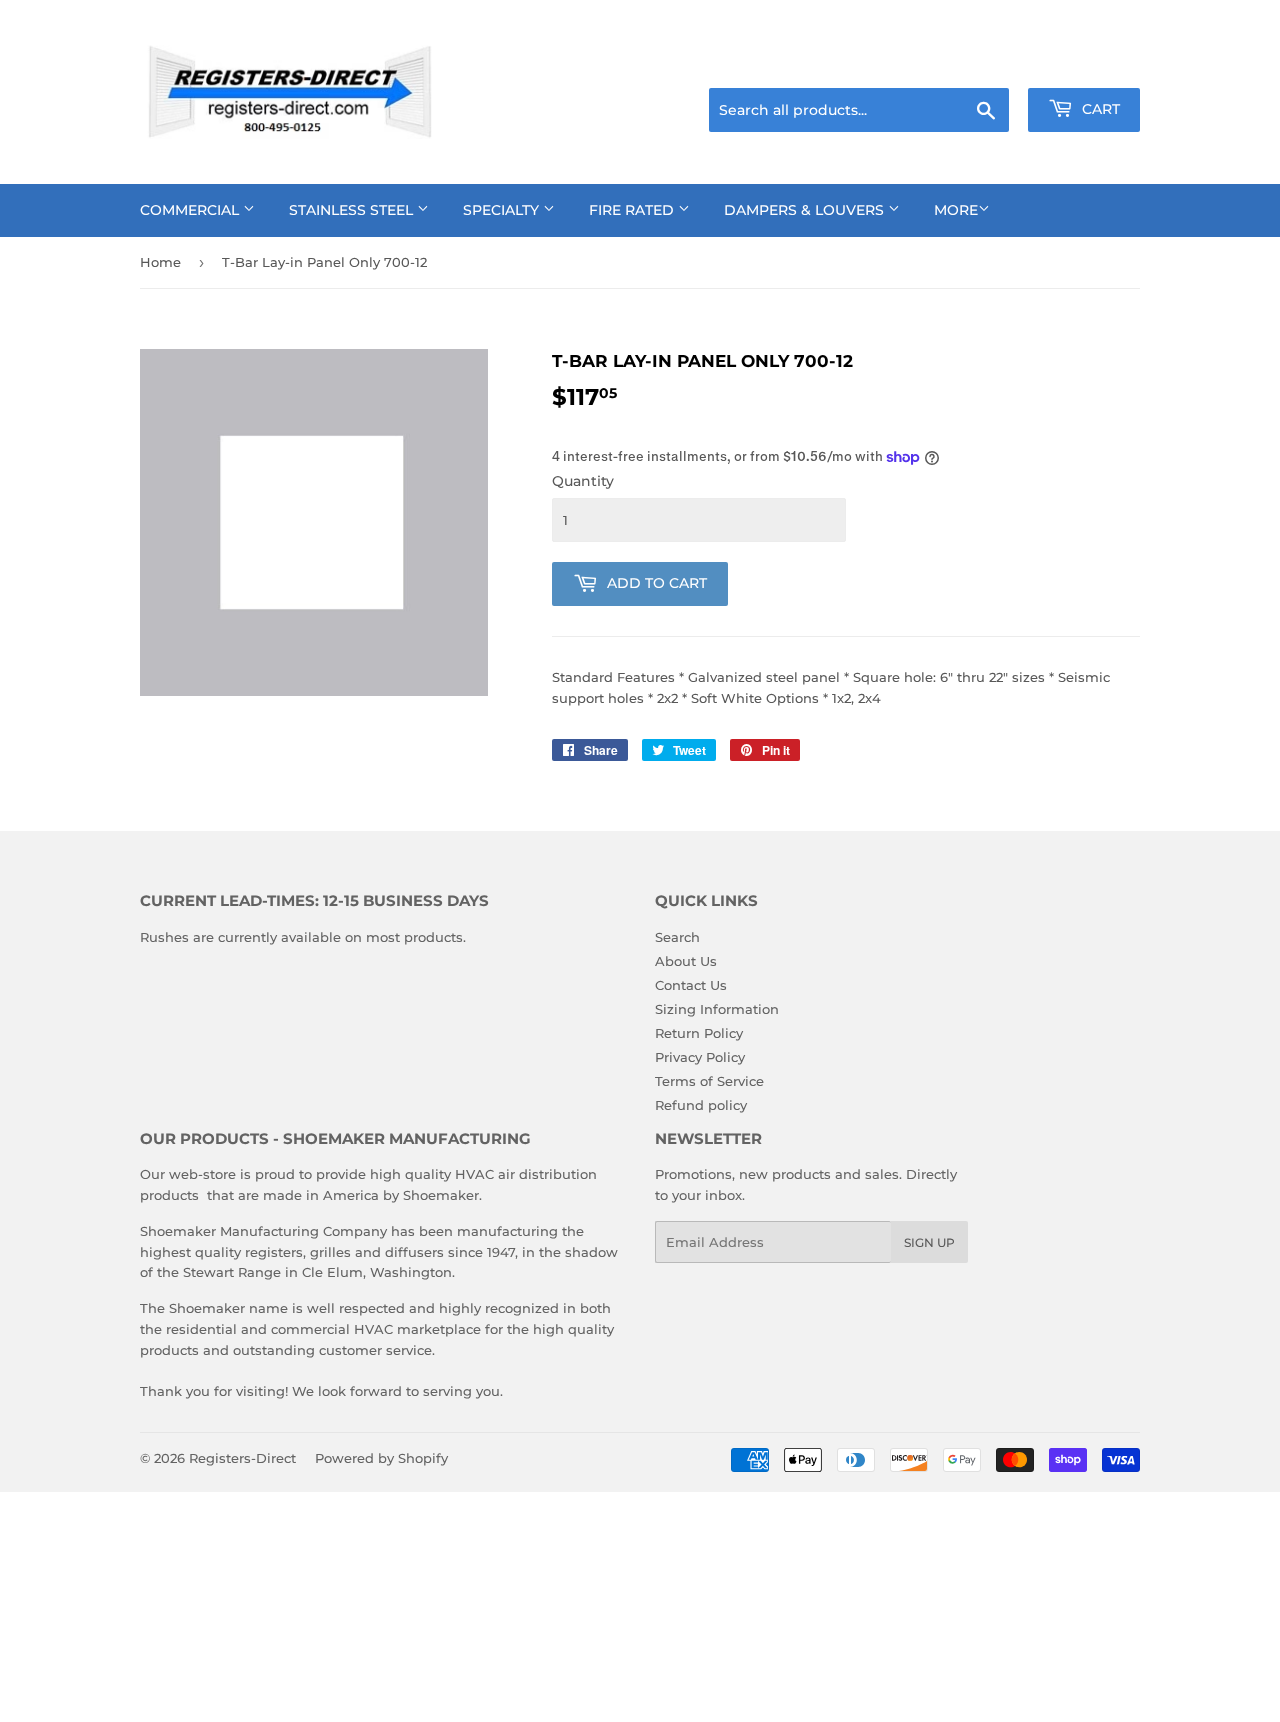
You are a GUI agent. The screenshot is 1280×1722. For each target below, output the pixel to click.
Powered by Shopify (381, 1458)
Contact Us (691, 985)
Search (677, 937)
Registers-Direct (242, 1458)
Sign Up (929, 1242)
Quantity (583, 481)
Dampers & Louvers (806, 210)
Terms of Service (709, 1081)
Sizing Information (717, 1009)
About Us (686, 961)
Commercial (191, 210)
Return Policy (699, 1033)
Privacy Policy (700, 1057)
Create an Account (1085, 63)
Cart (1099, 109)
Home (160, 262)
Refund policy (701, 1105)
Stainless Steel (353, 210)
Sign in (982, 63)
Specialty (503, 210)
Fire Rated (633, 210)
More (956, 210)
